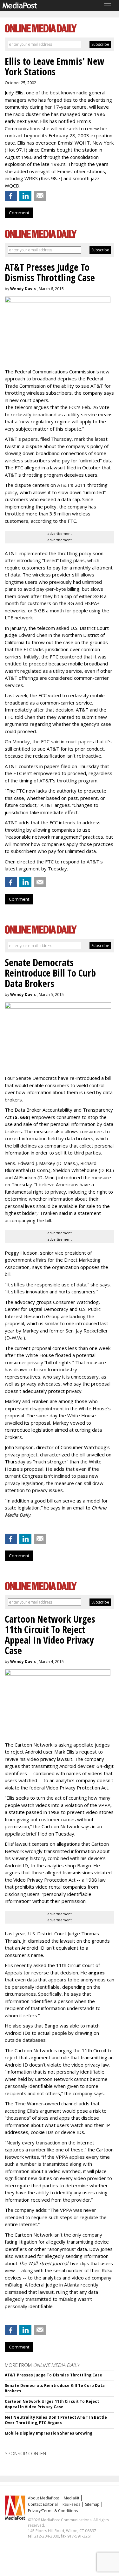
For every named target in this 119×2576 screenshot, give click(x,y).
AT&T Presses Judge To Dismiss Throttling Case (53, 2375)
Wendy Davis (23, 289)
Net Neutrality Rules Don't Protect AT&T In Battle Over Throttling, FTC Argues (56, 2420)
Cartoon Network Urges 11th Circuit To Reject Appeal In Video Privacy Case (52, 2404)
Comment (19, 213)
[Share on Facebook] (11, 196)
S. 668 (22, 1117)
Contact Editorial (43, 2504)
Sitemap (92, 2504)
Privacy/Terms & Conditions (53, 2511)
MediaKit (72, 2498)
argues (96, 1973)
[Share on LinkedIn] (25, 196)
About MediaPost (43, 2498)
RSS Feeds (71, 2504)
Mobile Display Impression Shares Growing (49, 2433)
